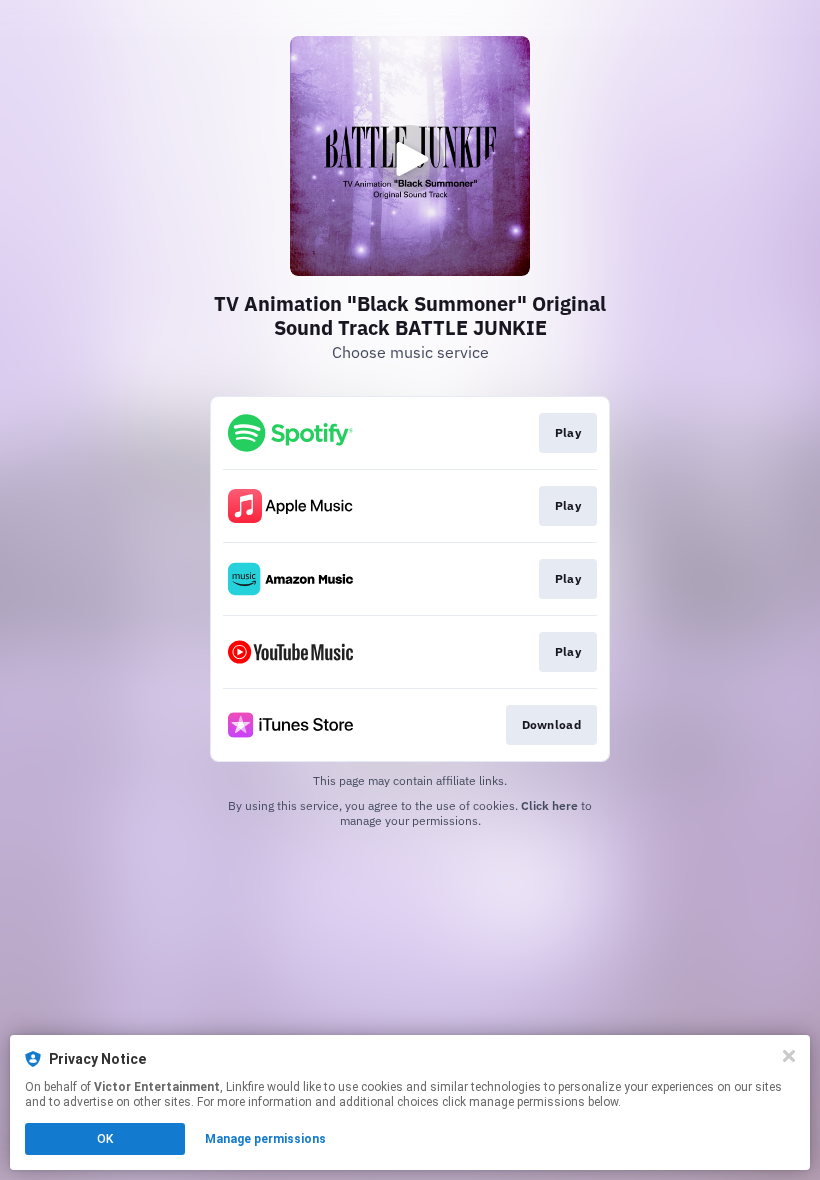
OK (105, 1139)
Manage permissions (265, 1139)
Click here (549, 805)
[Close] (789, 1056)
